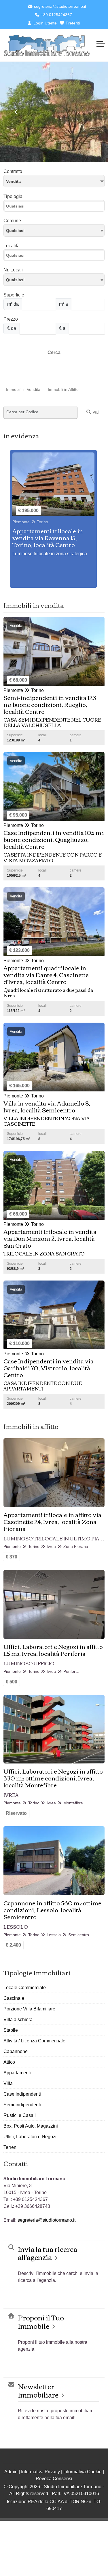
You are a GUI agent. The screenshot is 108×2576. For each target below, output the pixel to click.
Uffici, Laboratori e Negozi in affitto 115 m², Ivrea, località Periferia (53, 1650)
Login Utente (44, 23)
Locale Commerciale (25, 1988)
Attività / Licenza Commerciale (34, 2041)
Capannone (16, 2051)
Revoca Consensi (54, 2479)
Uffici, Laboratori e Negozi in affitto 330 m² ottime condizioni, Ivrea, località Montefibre (53, 1778)
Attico (9, 2062)
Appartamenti (17, 2073)
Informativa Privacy (40, 2472)
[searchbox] (55, 208)
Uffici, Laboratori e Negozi (30, 2137)
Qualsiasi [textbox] (15, 280)
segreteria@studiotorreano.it (59, 6)
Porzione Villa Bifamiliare (29, 2009)
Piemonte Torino (30, 522)
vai (95, 412)
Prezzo (11, 319)
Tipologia (13, 196)
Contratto (13, 171)
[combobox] (54, 181)
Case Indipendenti (22, 2094)
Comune (12, 221)
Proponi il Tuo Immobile (41, 2322)
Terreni (11, 2147)
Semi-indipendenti (22, 2105)
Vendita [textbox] (13, 181)
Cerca (54, 352)
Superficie (14, 295)
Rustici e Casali (20, 2115)
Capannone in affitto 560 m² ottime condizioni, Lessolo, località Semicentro (52, 1910)
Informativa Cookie (83, 2472)
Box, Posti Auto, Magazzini (31, 2126)
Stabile (11, 2030)
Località (12, 246)
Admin (11, 2472)
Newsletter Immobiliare (38, 2390)
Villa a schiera (18, 2019)
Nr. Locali (13, 270)
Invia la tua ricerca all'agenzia (48, 2253)
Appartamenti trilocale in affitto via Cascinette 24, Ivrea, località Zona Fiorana (52, 1521)
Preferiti (72, 23)
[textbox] (54, 230)
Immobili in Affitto (63, 389)
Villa (8, 2083)
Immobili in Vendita (23, 389)
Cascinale (14, 1998)
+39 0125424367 (56, 15)
